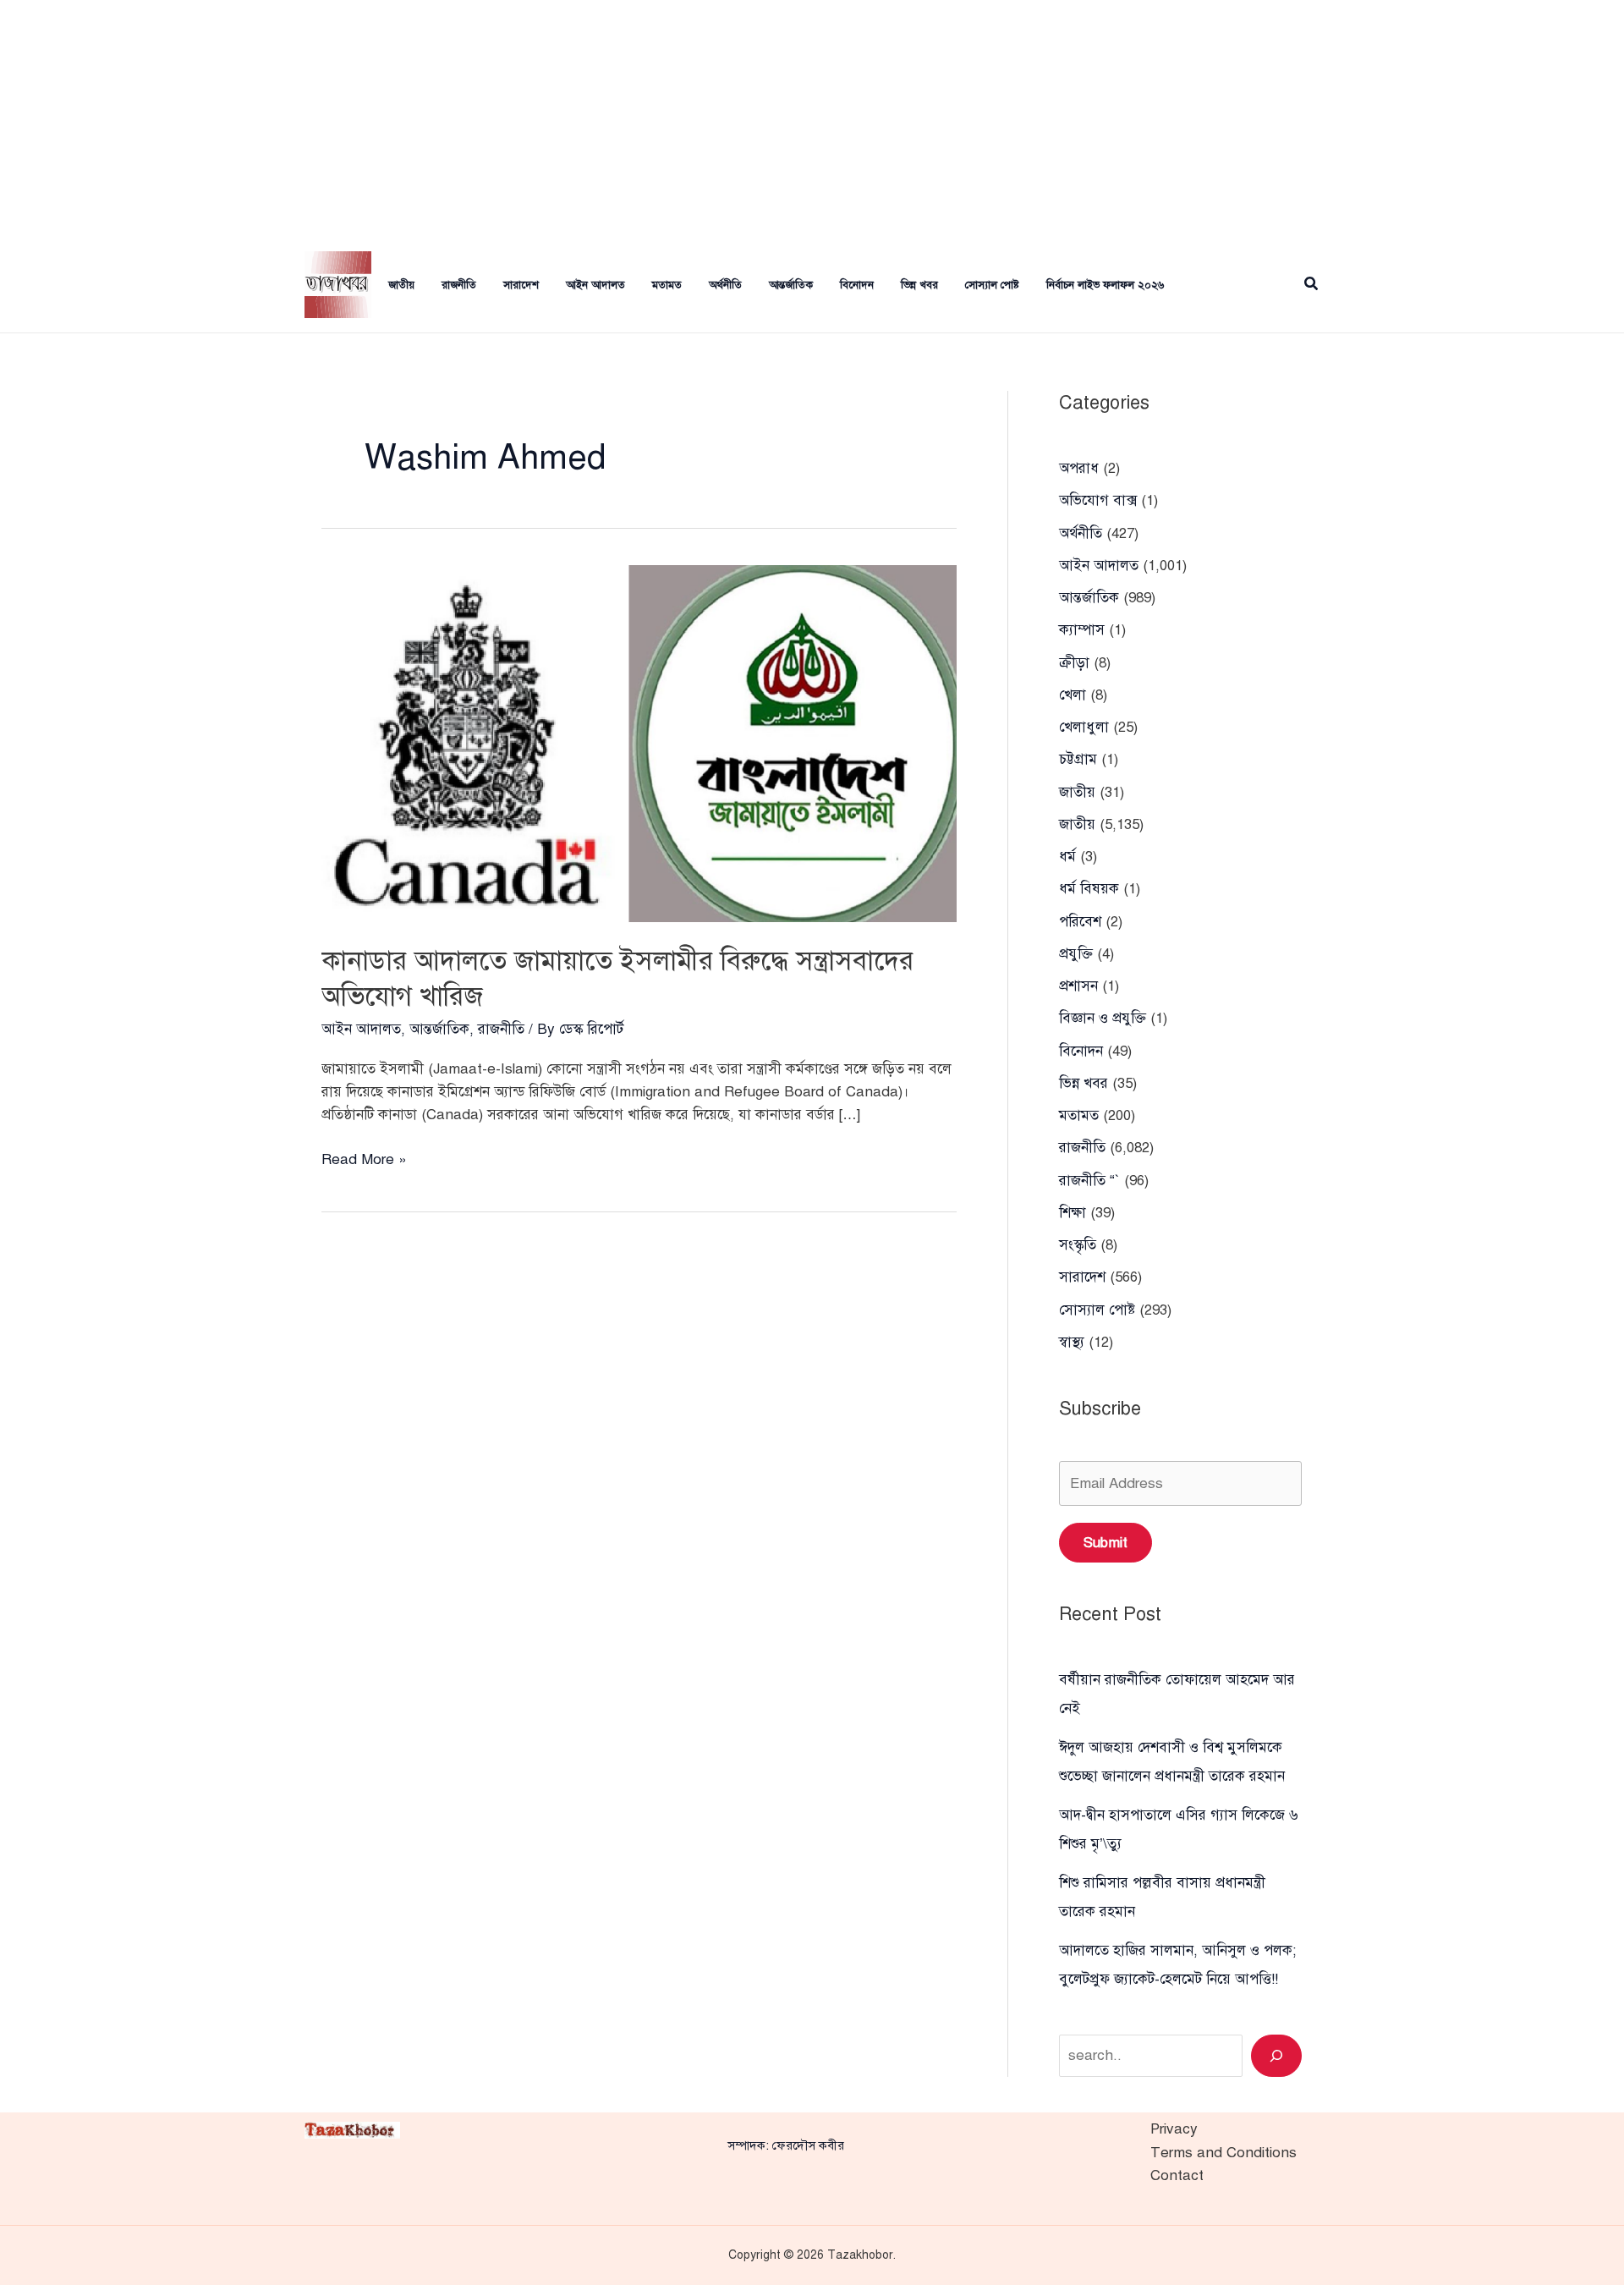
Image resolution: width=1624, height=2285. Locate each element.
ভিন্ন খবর (919, 285)
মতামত (667, 285)
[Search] (1276, 2056)
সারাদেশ (521, 285)
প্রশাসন (1078, 986)
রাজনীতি (459, 285)
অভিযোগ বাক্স (1098, 500)
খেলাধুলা (1084, 727)
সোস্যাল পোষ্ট (992, 285)
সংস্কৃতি (1078, 1245)
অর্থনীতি (725, 285)
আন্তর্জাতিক (791, 285)
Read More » (364, 1160)
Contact (1177, 2175)
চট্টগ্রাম (1078, 759)
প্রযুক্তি (1076, 954)
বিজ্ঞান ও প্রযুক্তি (1103, 1018)
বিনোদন (857, 285)
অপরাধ (1079, 468)
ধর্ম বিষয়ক (1089, 889)
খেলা (1073, 695)
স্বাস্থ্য (1072, 1342)
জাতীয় (401, 285)
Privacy (1174, 2129)
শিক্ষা (1073, 1213)
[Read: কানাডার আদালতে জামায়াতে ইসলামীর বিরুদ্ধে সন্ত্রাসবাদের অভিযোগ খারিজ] (639, 742)
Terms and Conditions (1223, 2153)
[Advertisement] (812, 118)
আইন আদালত (595, 285)
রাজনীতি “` (1089, 1181)
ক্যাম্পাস (1082, 630)
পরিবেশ (1080, 922)
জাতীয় (1077, 792)
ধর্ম (1067, 857)
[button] (1312, 285)
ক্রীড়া (1074, 663)
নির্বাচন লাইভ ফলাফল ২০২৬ (1105, 285)
